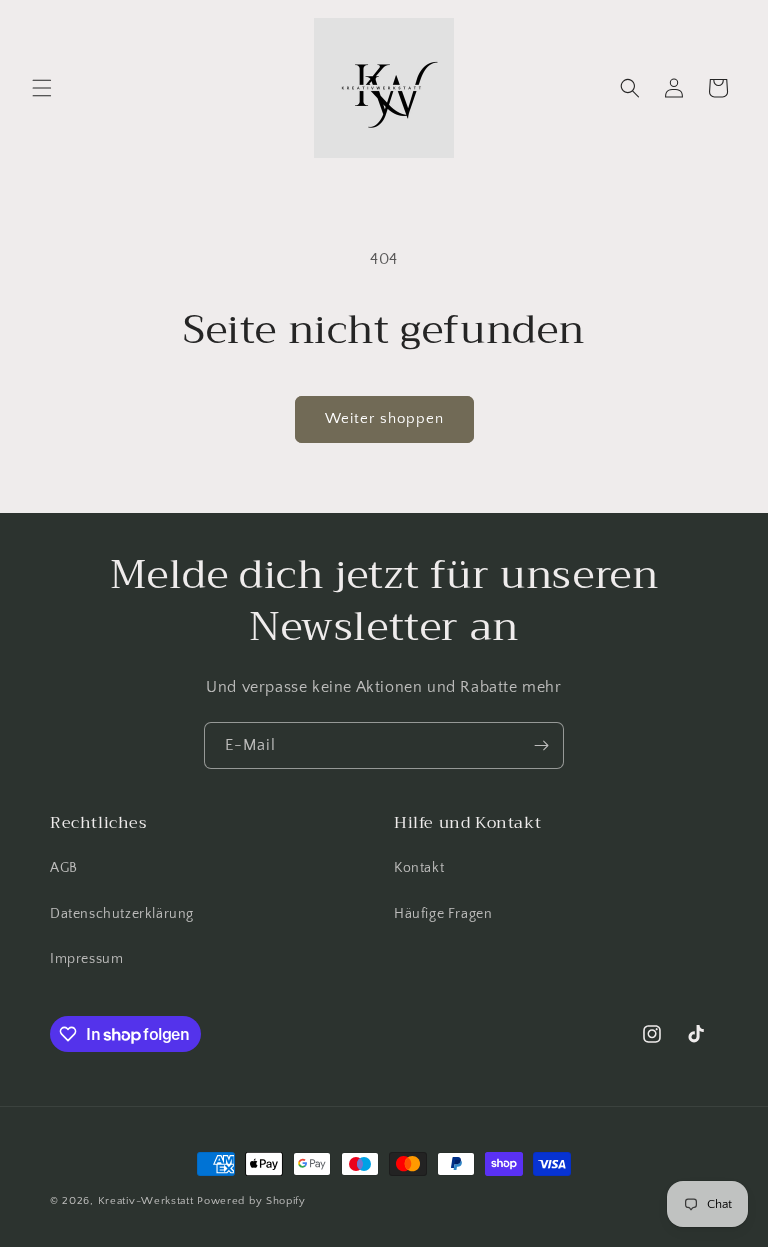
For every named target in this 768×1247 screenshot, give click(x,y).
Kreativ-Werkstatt (146, 1201)
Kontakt (419, 868)
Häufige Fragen (443, 914)
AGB (64, 868)
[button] (42, 88)
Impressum (86, 959)
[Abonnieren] (541, 745)
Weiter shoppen (384, 418)
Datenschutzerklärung (122, 914)
